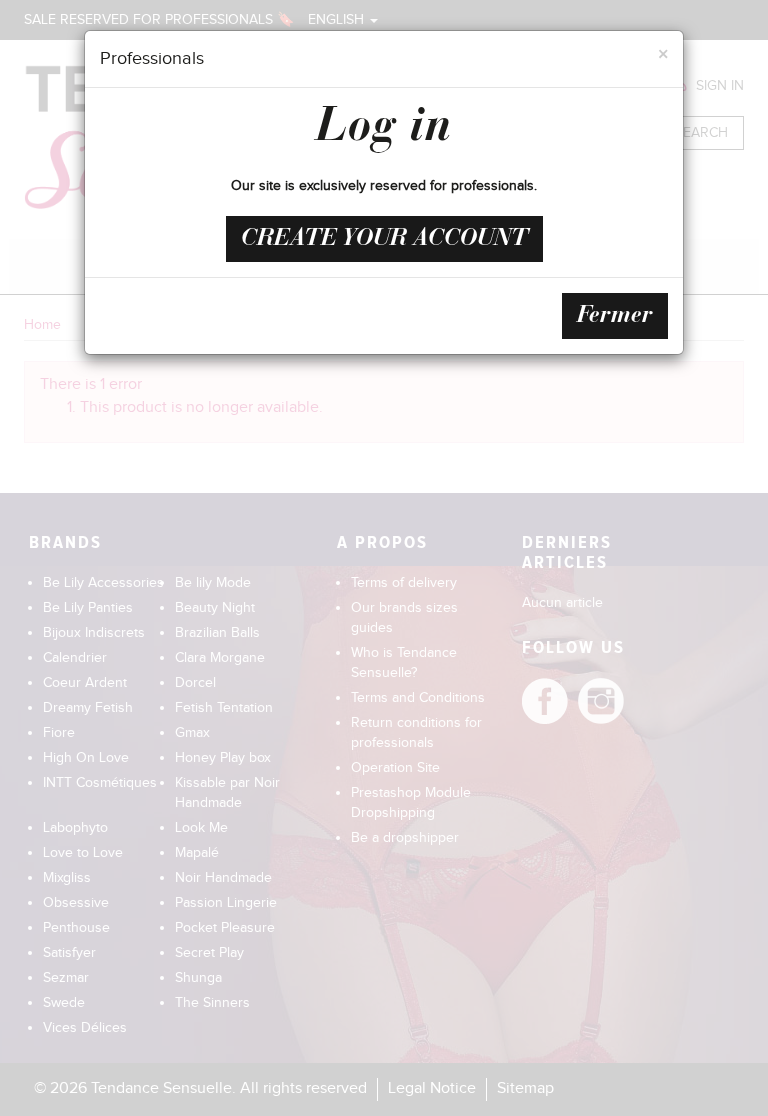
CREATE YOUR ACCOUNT (384, 239)
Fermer (615, 316)
